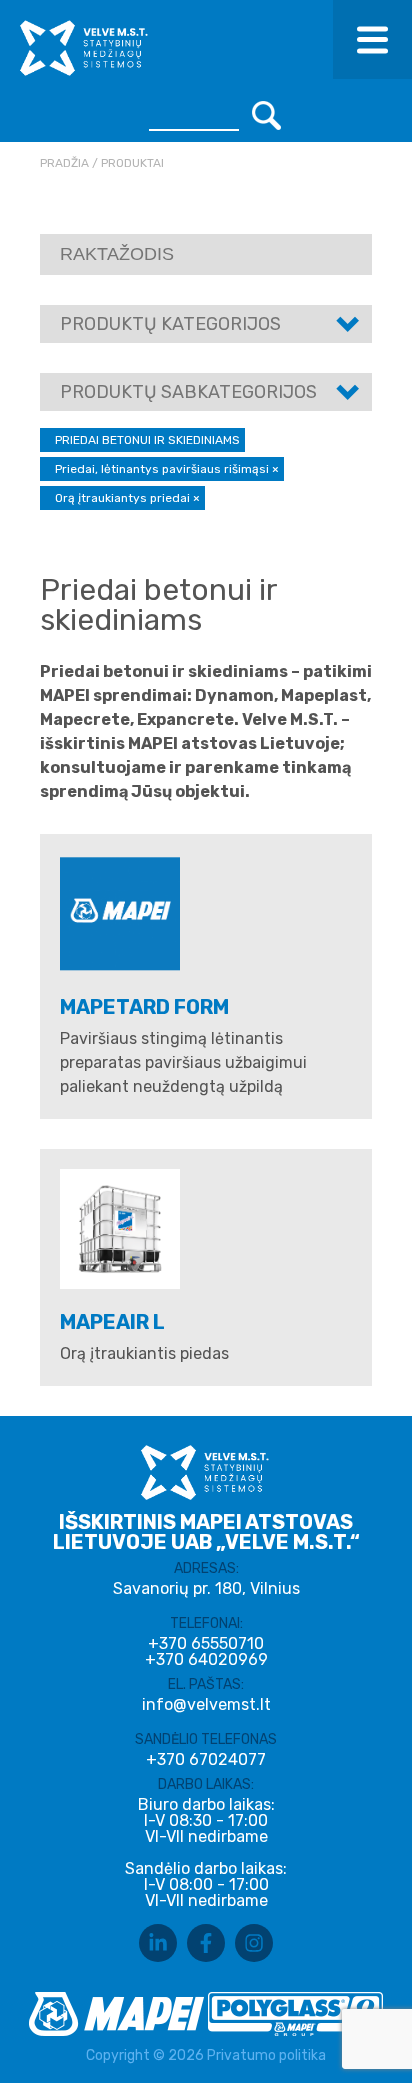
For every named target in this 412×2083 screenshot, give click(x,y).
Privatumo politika (266, 2055)
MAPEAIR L (112, 1322)
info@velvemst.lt (206, 1704)
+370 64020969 (206, 1660)
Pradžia (64, 163)
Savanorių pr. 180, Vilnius (206, 1588)
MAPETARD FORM (144, 1007)
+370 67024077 (206, 1760)
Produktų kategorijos (170, 324)
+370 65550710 (206, 1644)
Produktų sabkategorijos (188, 392)
